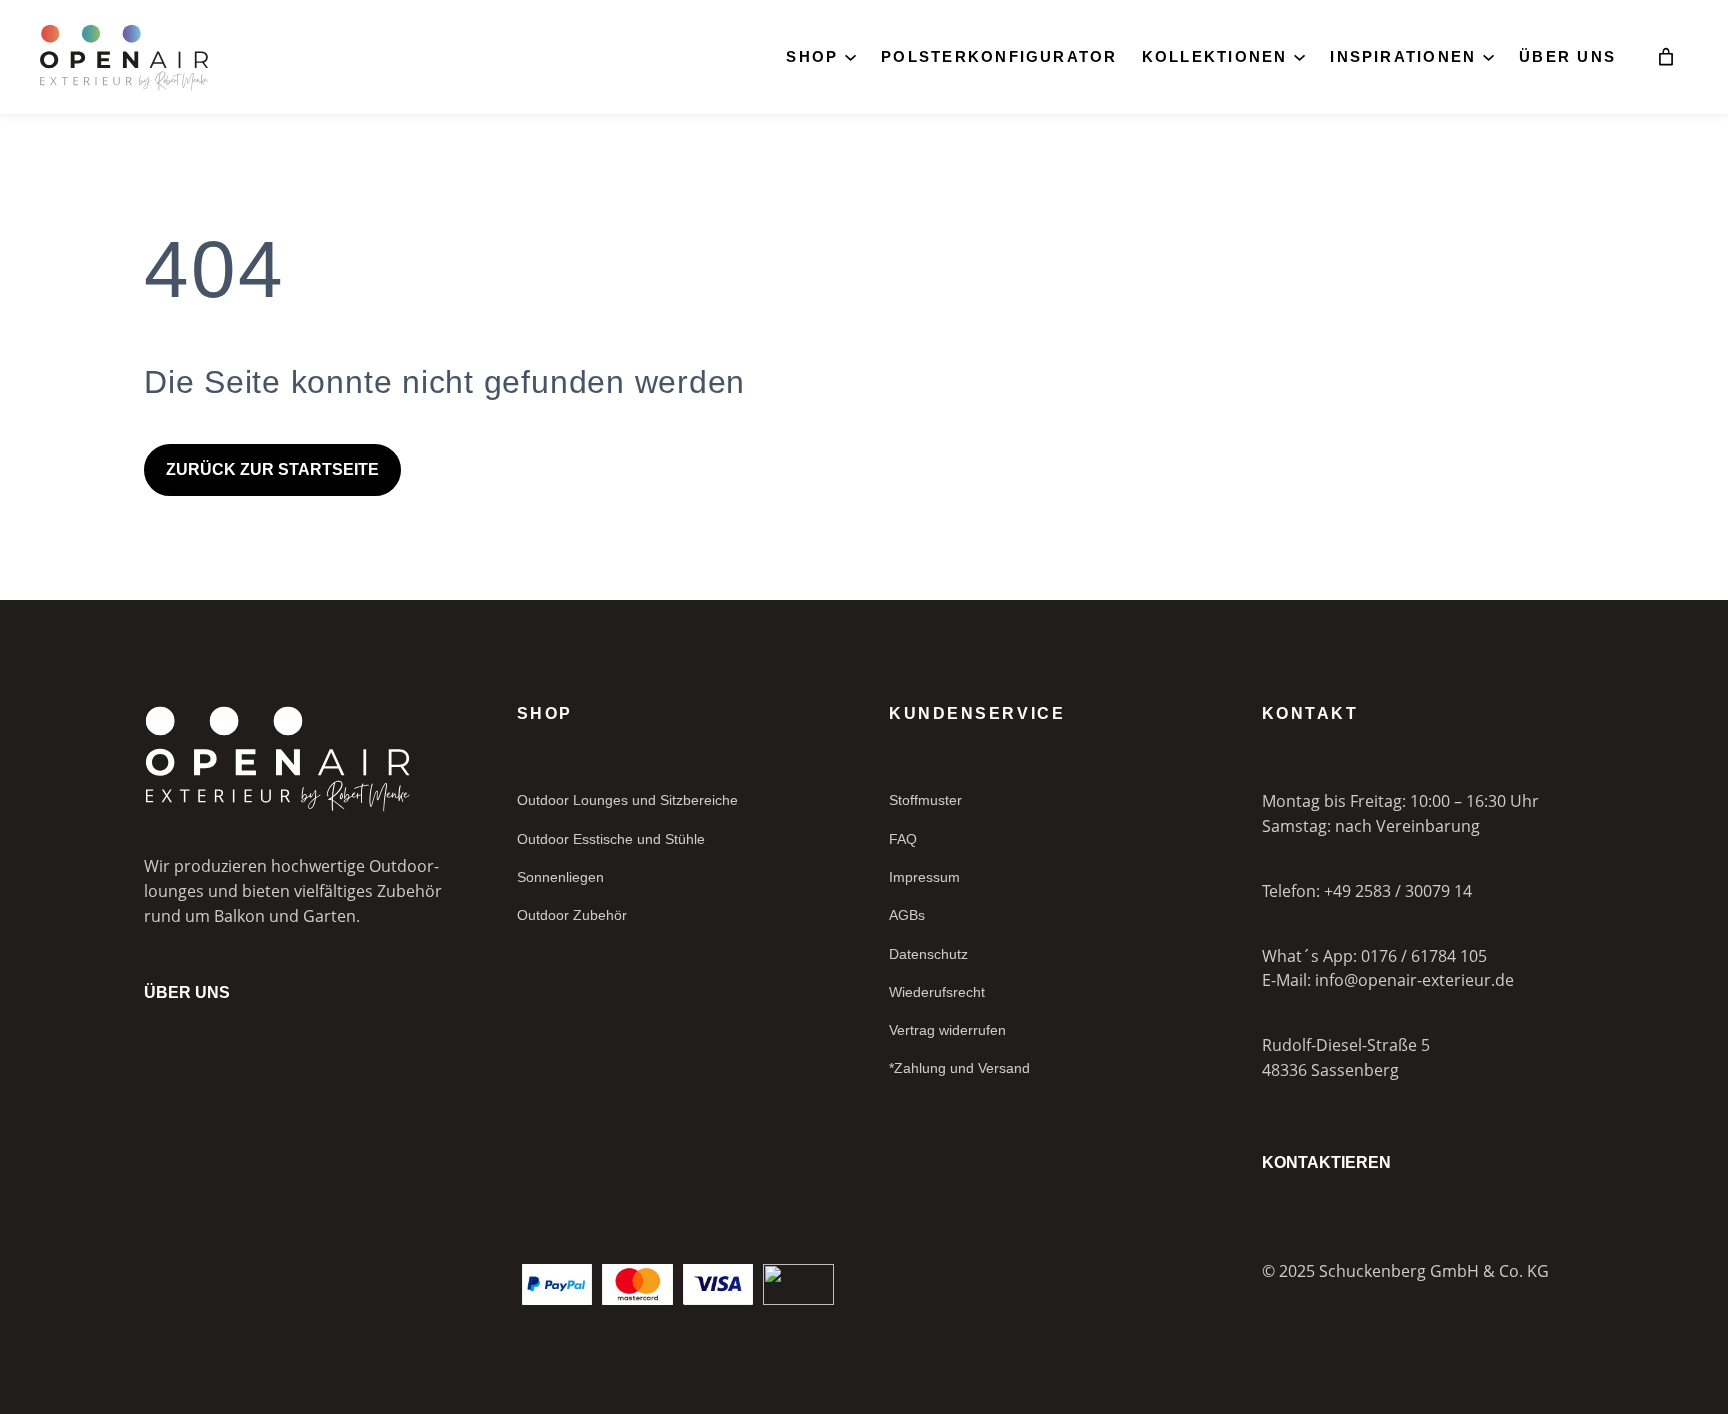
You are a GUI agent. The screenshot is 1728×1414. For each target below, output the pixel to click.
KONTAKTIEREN (1326, 1162)
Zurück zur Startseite (272, 469)
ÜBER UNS (187, 992)
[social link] (152, 1267)
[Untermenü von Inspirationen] (1488, 55)
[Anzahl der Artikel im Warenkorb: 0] (1666, 57)
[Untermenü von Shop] (850, 55)
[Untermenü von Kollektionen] (1299, 55)
